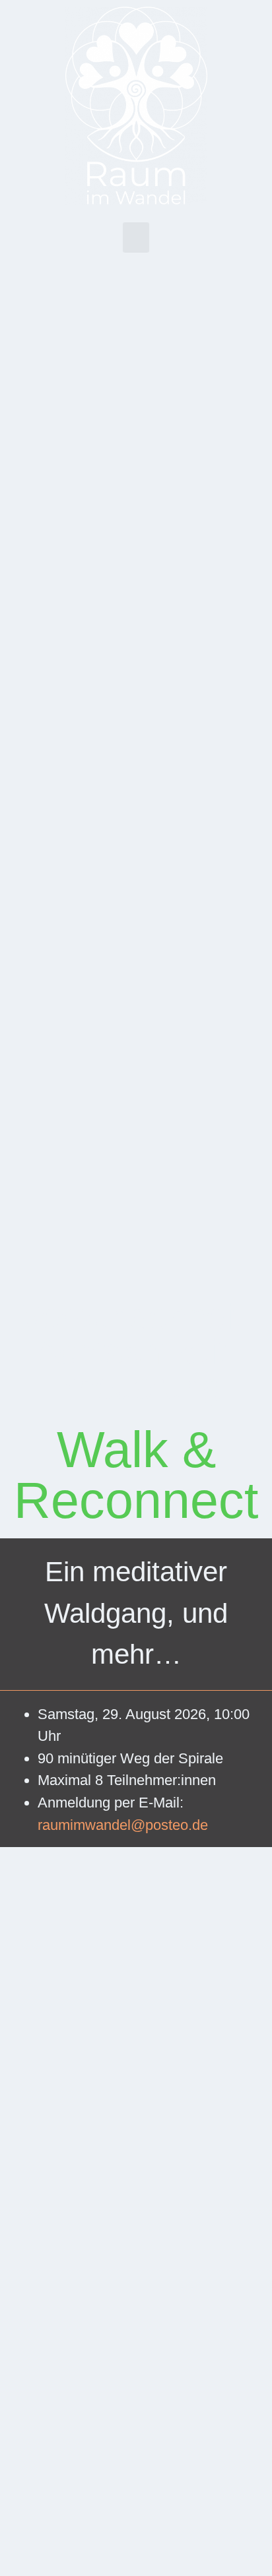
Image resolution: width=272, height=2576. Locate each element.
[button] (136, 238)
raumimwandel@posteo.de (123, 1825)
